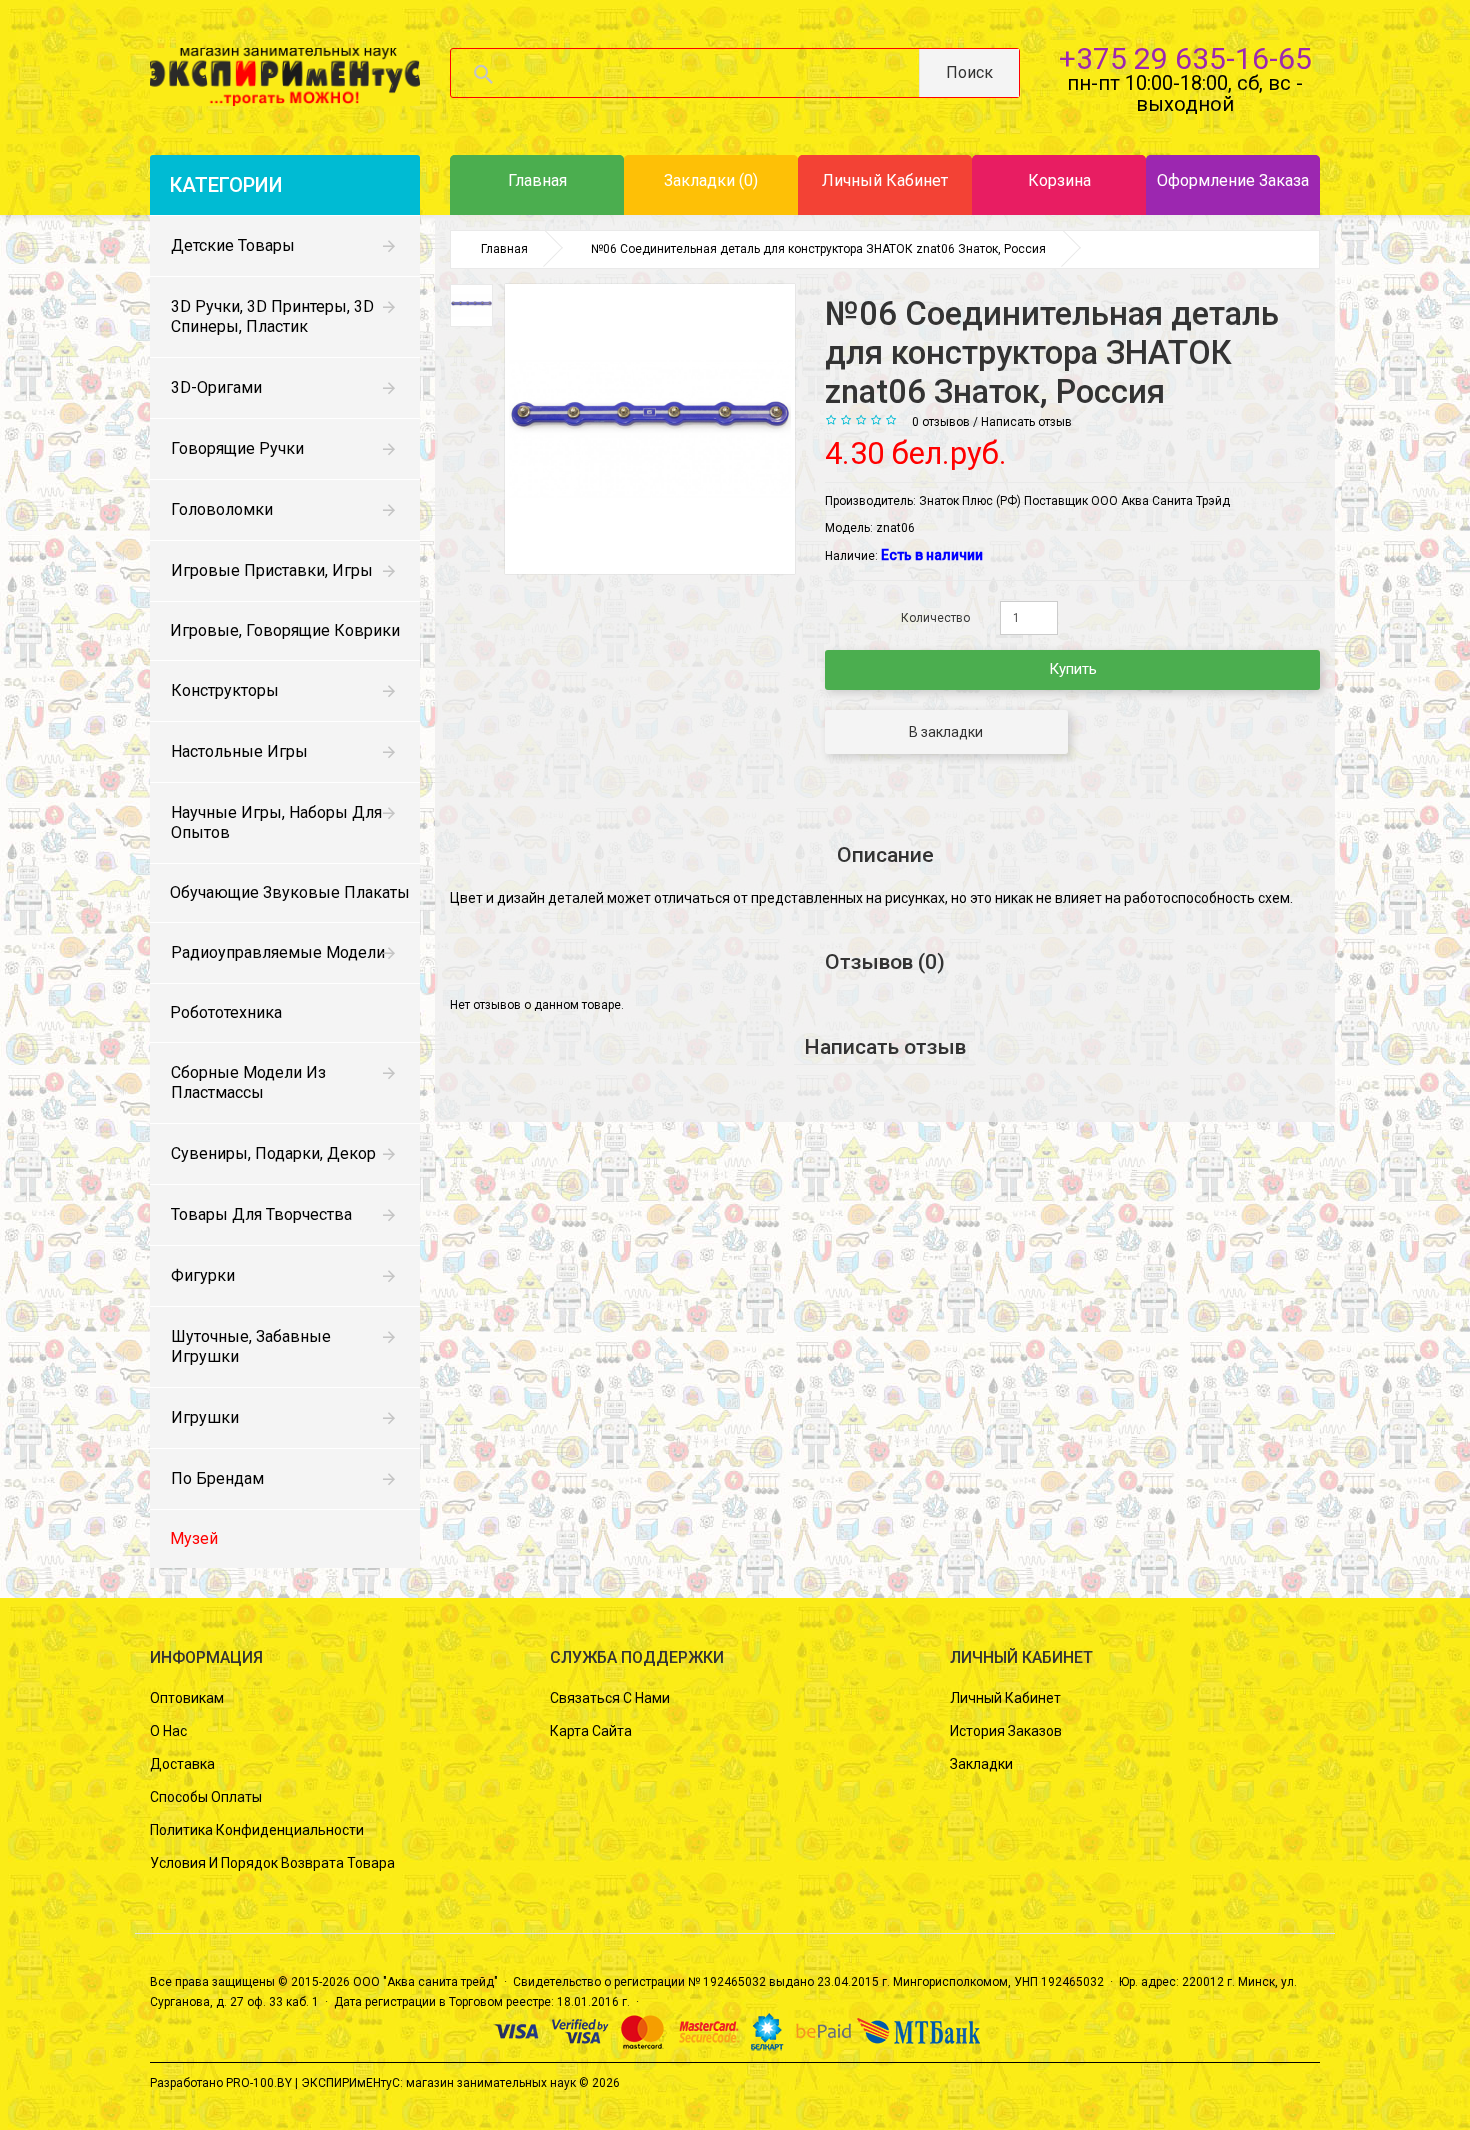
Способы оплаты (206, 1797)
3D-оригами (216, 387)
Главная (504, 249)
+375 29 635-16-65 (1185, 58)
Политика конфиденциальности (257, 1830)
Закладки (981, 1764)
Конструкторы (225, 690)
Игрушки (205, 1417)
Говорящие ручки (237, 448)
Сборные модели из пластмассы (248, 1082)
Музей (194, 1538)
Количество (935, 618)
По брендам (217, 1478)
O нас (168, 1731)
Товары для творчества (261, 1214)
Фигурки (203, 1275)
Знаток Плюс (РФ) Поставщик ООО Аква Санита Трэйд (1074, 501)
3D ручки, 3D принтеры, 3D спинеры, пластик (272, 316)
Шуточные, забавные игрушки (251, 1346)
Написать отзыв (1026, 422)
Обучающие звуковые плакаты (290, 892)
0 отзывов (941, 422)
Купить (1073, 669)
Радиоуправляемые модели (278, 952)
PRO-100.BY (259, 2083)
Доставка (182, 1764)
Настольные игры (239, 751)
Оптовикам (187, 1698)
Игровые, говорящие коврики (285, 630)
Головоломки (222, 509)
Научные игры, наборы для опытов (276, 822)
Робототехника (226, 1012)
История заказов (1006, 1731)
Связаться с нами (610, 1698)
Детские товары (233, 245)
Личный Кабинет (1005, 1698)
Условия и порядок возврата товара (272, 1863)
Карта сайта (591, 1731)
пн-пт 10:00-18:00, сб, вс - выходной (1185, 93)
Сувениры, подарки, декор (273, 1153)
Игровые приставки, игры (272, 570)
